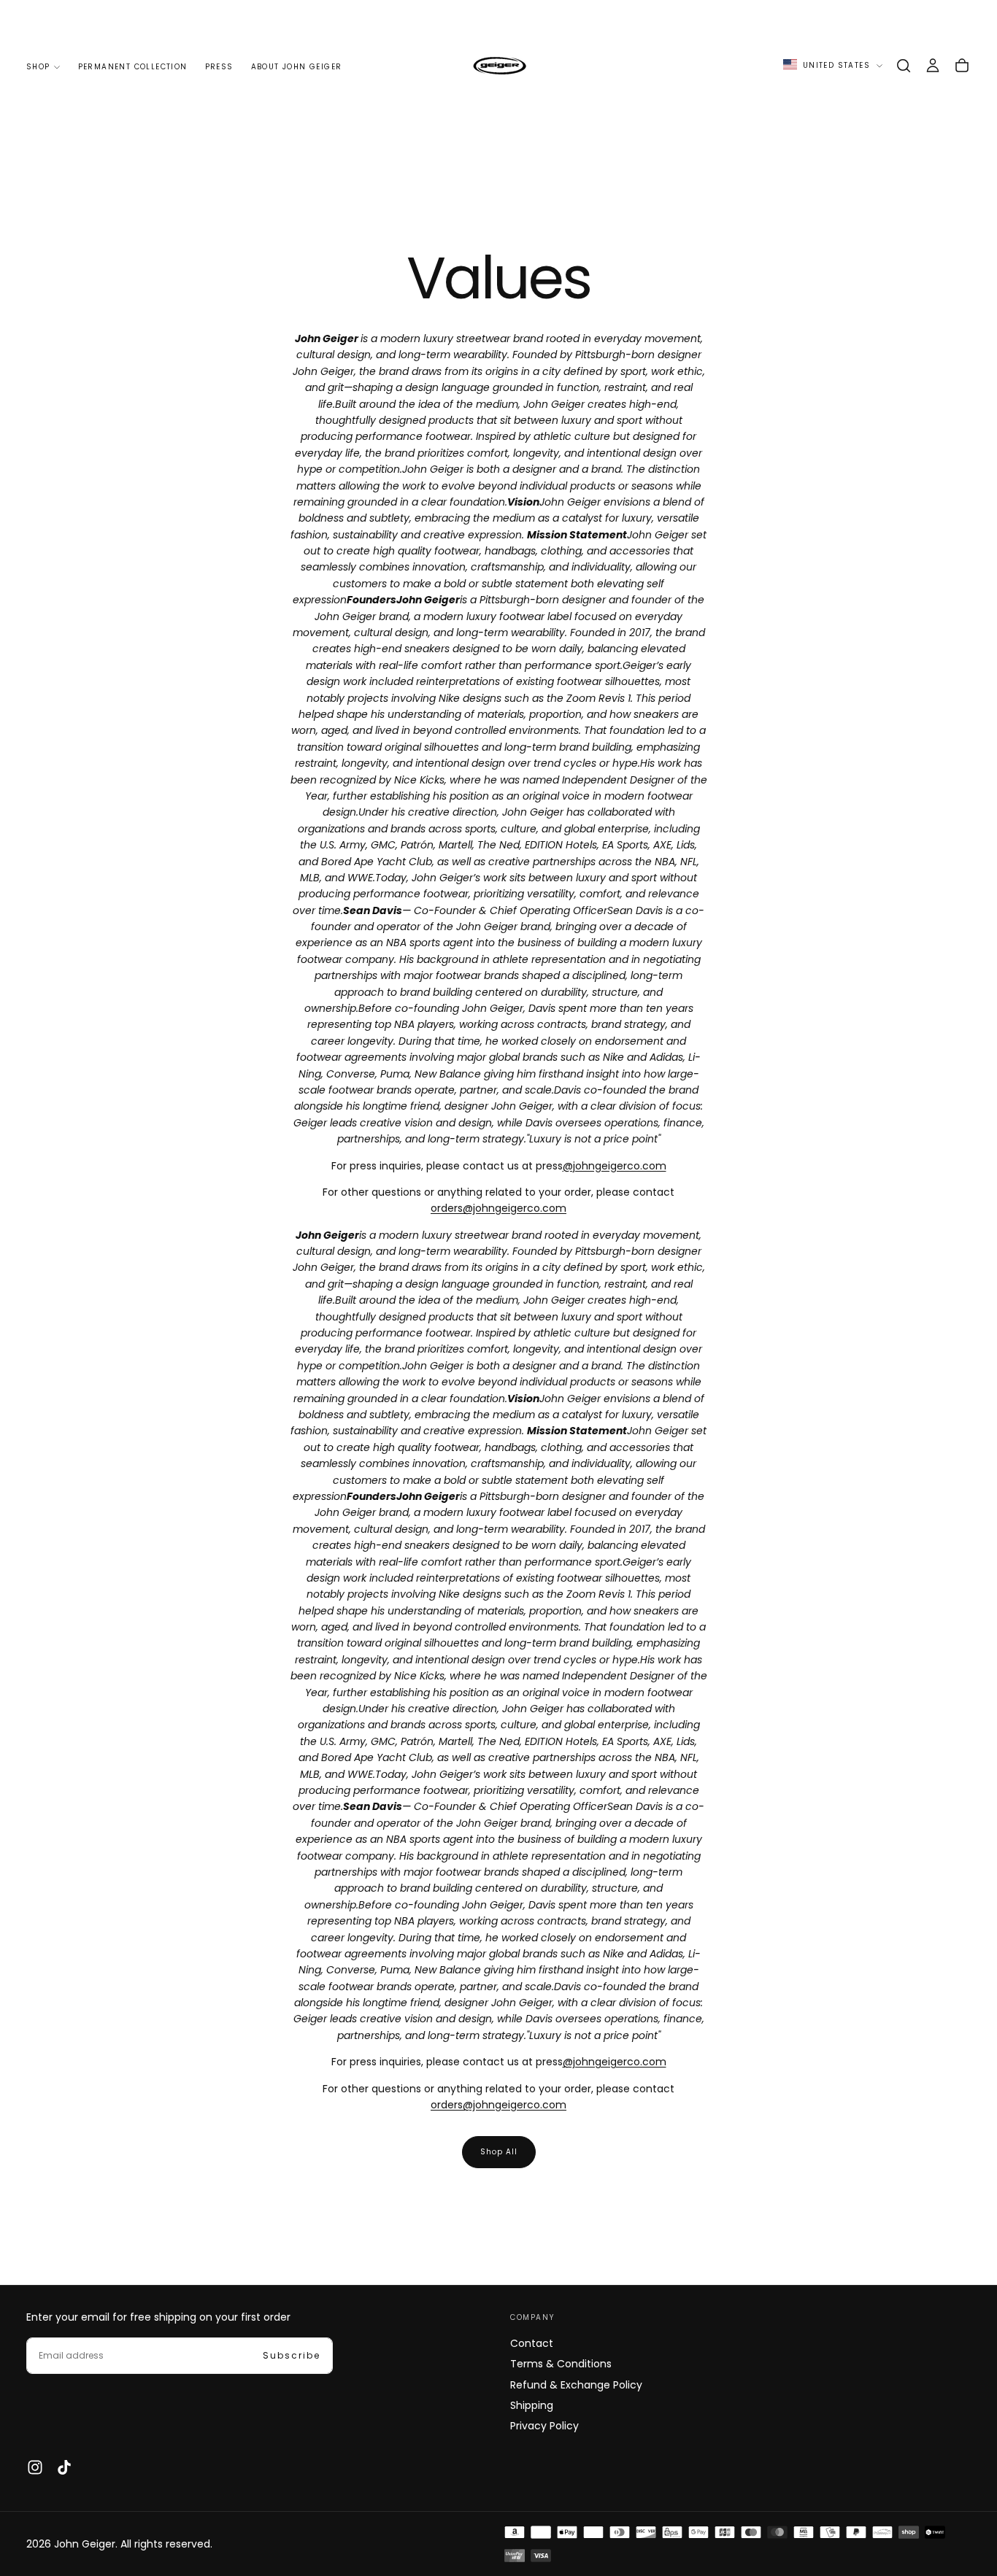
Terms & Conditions (561, 2364)
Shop (38, 67)
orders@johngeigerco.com (498, 1208)
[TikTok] (64, 2467)
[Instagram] (35, 2467)
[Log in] (933, 66)
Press (219, 67)
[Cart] (962, 66)
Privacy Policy (544, 2426)
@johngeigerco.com (615, 1166)
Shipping (532, 2405)
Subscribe (292, 2355)
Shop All (499, 2152)
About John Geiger (297, 67)
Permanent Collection (133, 67)
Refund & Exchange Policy (576, 2385)
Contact (532, 2343)
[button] (904, 66)
